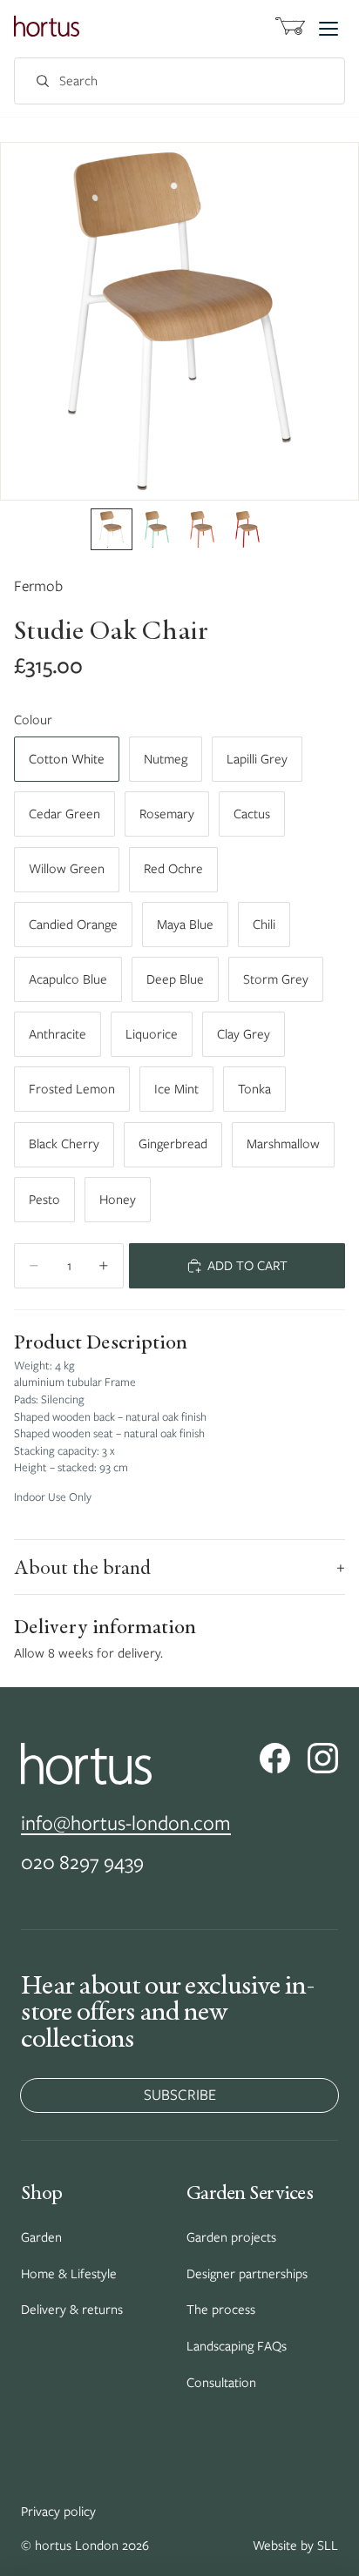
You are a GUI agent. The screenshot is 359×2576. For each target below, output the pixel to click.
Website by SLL (295, 2546)
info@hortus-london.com (126, 1823)
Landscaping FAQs (237, 2346)
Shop (41, 2192)
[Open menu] (329, 29)
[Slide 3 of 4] (202, 529)
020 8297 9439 (82, 1862)
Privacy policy (58, 2512)
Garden (41, 2237)
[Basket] (290, 29)
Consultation (221, 2383)
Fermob (38, 586)
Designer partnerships (247, 2274)
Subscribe (180, 2095)
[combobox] (160, 81)
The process (221, 2310)
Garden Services (250, 2192)
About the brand (179, 1567)
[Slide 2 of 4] (157, 529)
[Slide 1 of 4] (112, 529)
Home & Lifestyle (69, 2274)
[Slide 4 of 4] (247, 529)
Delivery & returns (72, 2310)
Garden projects (231, 2237)
